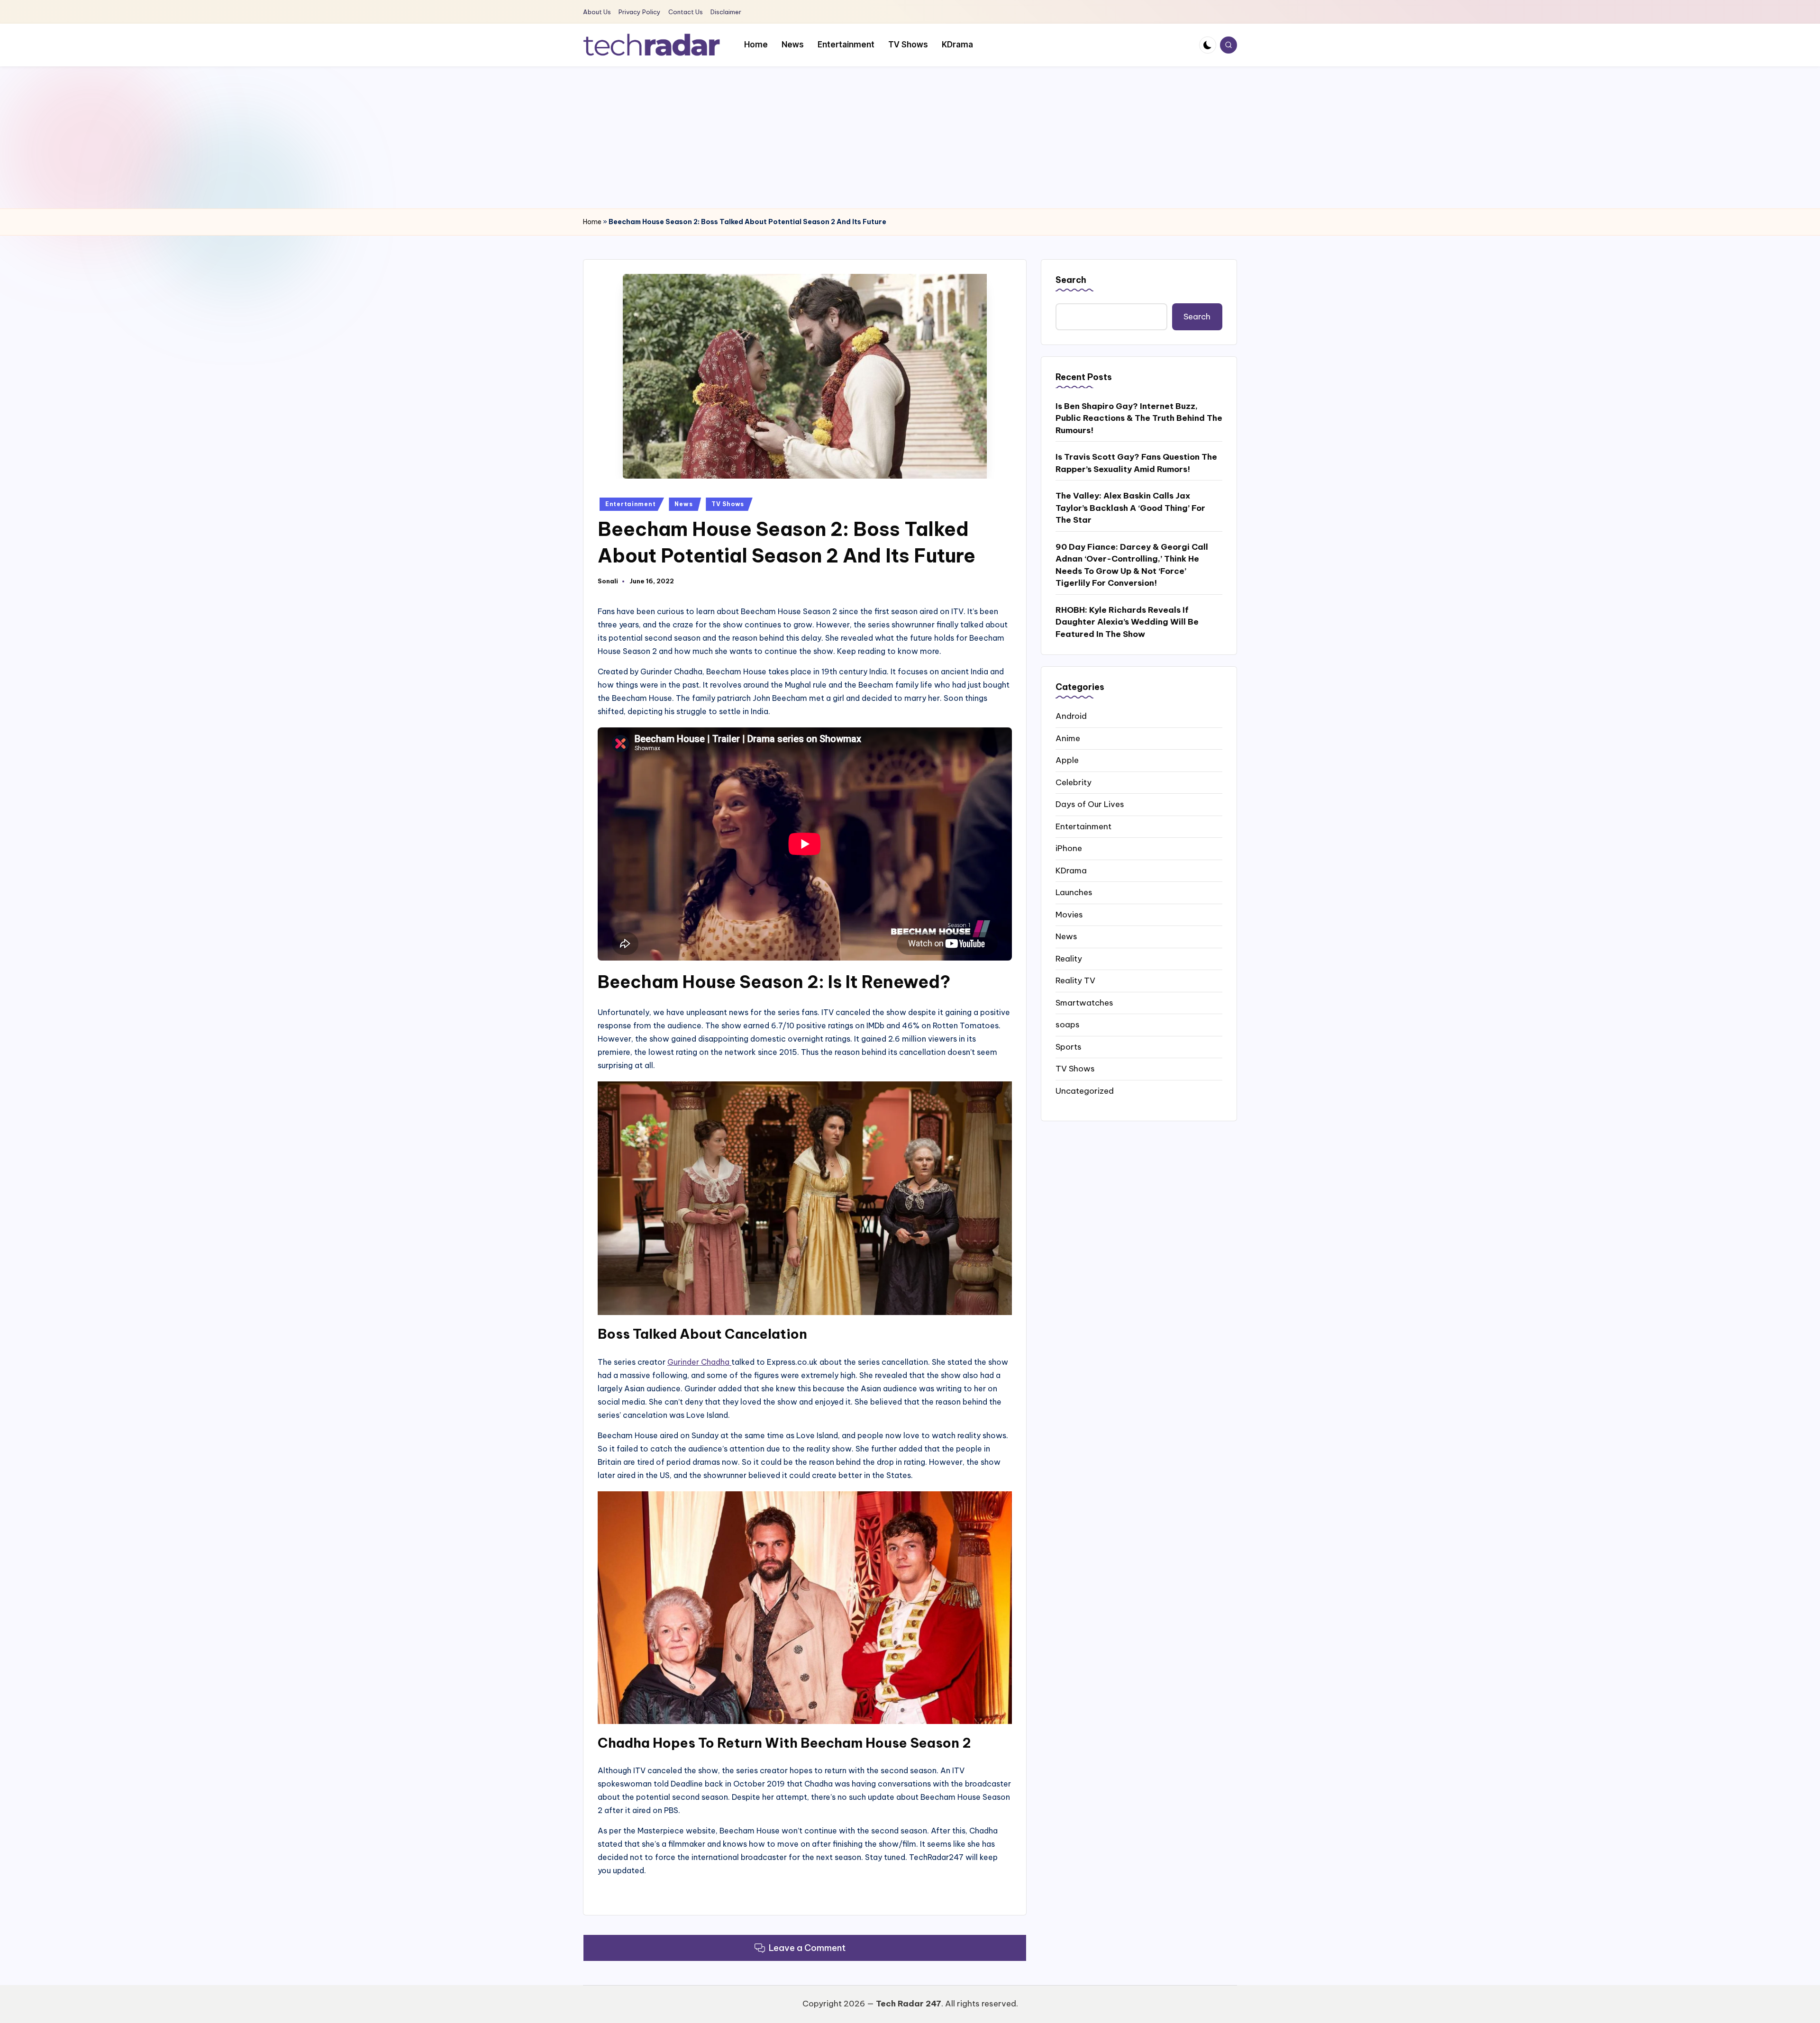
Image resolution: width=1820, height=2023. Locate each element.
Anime (1068, 738)
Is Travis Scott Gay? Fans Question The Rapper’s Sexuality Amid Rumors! (1136, 463)
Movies (1069, 914)
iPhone (1069, 848)
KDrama (1071, 870)
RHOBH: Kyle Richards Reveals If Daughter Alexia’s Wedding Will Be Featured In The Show (1127, 621)
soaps (1068, 1025)
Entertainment (630, 504)
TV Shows (728, 504)
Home (592, 222)
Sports (1069, 1046)
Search (1071, 280)
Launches (1074, 892)
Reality (1069, 958)
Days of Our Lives (1090, 804)
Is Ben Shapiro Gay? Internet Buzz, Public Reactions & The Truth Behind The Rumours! (1139, 418)
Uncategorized (1085, 1090)
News (683, 504)
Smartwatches (1084, 1002)
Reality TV (1075, 980)
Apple (1067, 760)
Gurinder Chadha (699, 1362)
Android (1071, 716)
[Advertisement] (910, 137)
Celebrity (1074, 782)
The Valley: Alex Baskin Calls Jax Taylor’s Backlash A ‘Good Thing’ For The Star (1130, 508)
